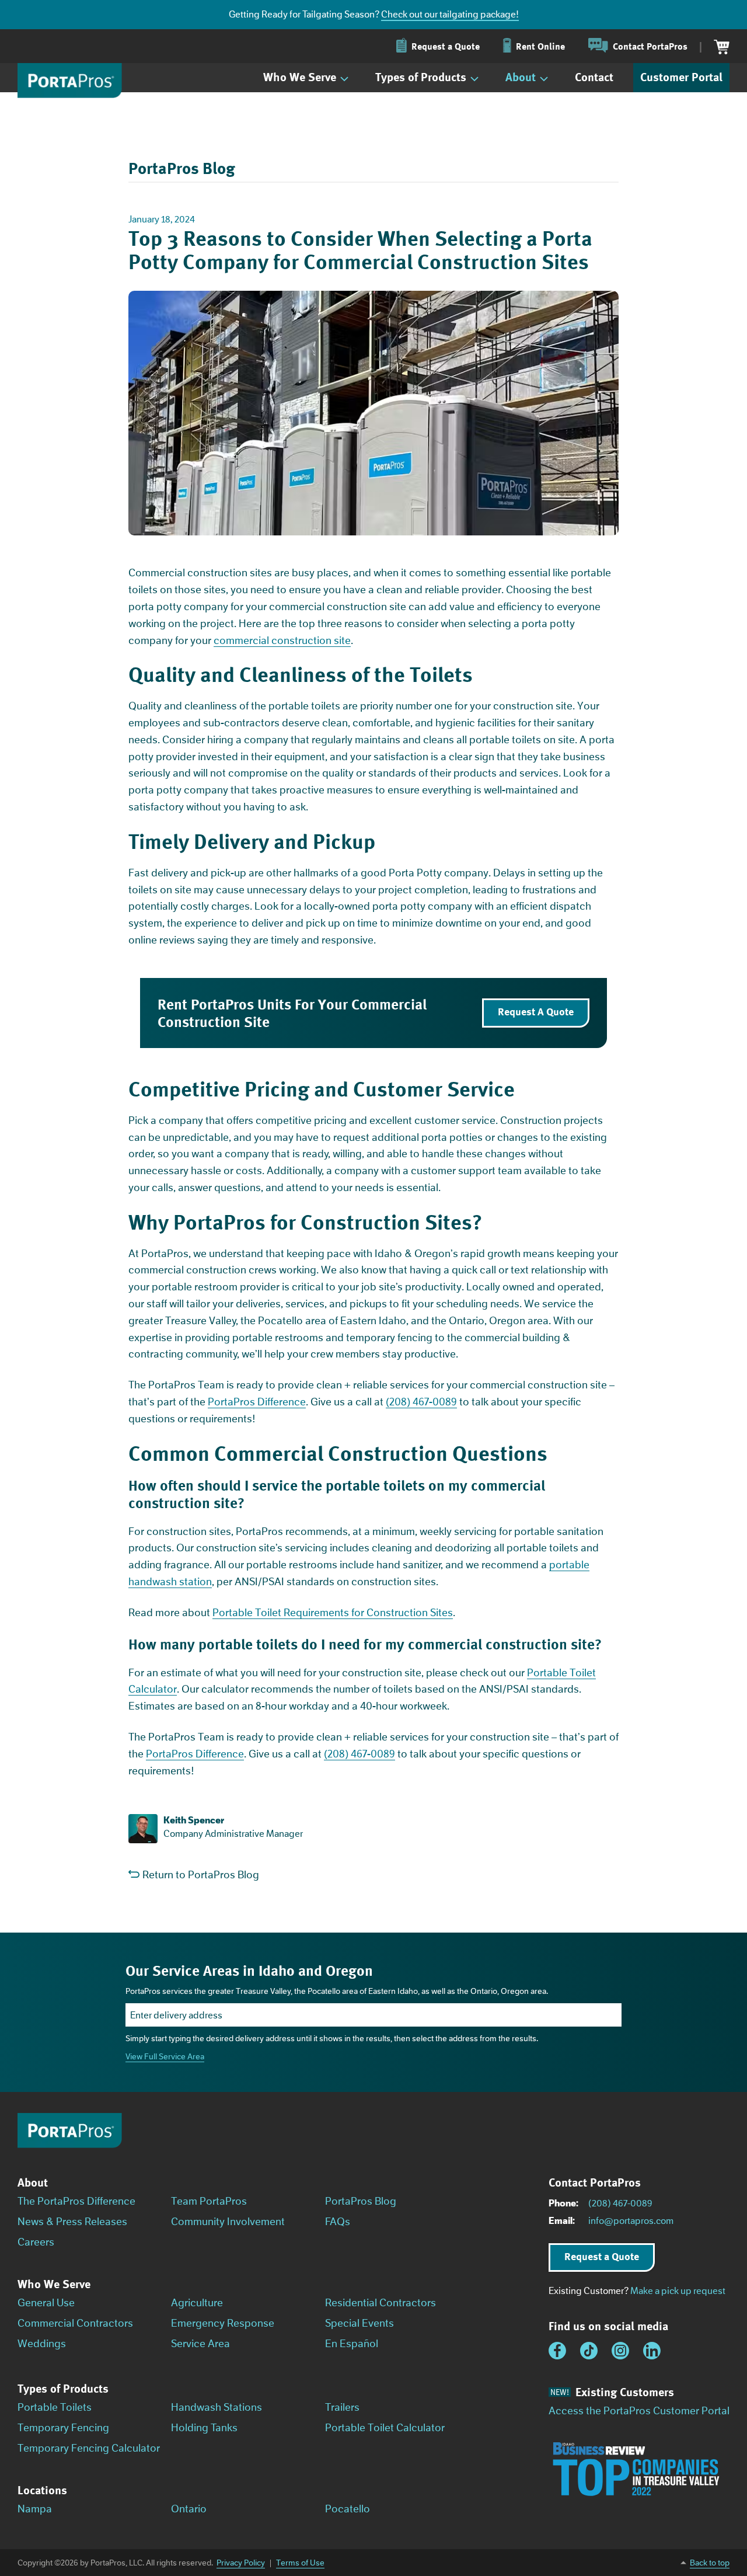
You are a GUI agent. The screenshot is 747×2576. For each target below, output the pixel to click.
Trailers (342, 2407)
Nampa (35, 2509)
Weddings (42, 2344)
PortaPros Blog (361, 2201)
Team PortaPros (209, 2201)
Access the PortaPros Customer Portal (639, 2411)
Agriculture (197, 2303)
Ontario (189, 2509)
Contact (594, 77)
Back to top (710, 2563)
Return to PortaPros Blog (201, 1875)
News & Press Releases (72, 2222)
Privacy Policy (241, 2563)
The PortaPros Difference (76, 2201)
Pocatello (348, 2509)
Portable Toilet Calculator (385, 2428)
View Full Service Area (165, 2056)
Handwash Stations (217, 2407)
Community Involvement (228, 2222)
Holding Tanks (204, 2428)
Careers (36, 2242)
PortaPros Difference (257, 1402)
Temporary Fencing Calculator (89, 2448)
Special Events (359, 2323)
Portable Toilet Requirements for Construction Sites (333, 1613)
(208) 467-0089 (421, 1402)
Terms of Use (300, 2563)
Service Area (200, 2344)
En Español (352, 2344)
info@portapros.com (631, 2221)
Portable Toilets (55, 2407)
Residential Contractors (381, 2303)
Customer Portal (681, 77)
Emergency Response (223, 2323)
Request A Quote (536, 1011)
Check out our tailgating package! (450, 14)
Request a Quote (602, 2256)
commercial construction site (282, 640)
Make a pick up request (678, 2291)
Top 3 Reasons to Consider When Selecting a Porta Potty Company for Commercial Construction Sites (360, 250)
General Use (46, 2303)
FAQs (338, 2222)
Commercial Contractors (75, 2323)
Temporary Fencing (63, 2428)
